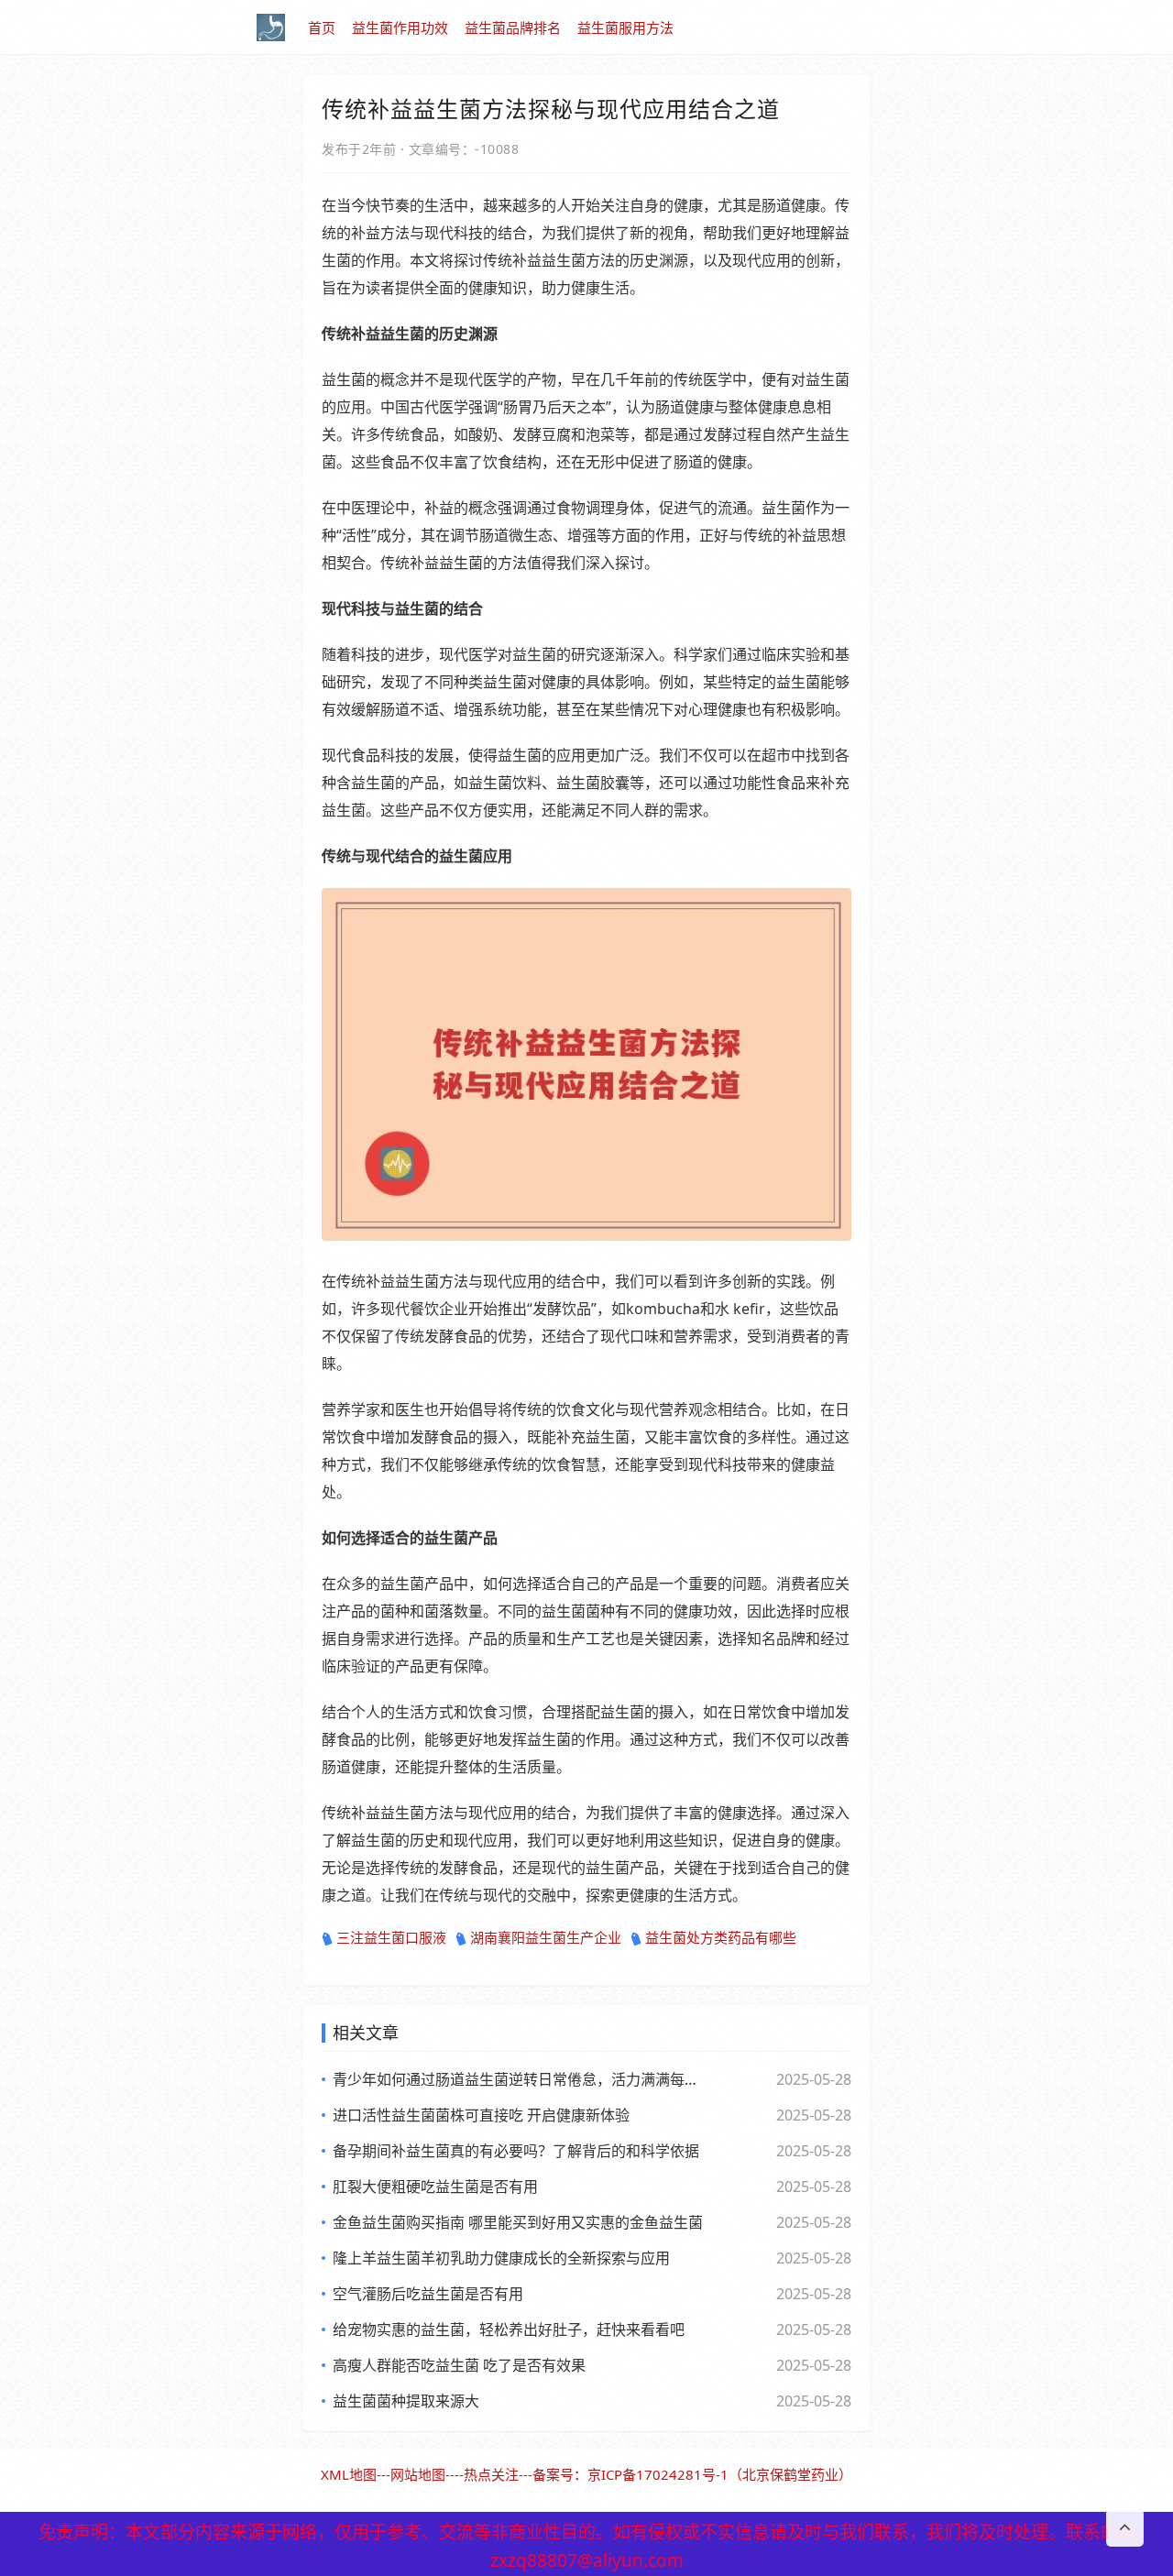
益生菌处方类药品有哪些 (721, 1937)
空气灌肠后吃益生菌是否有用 (428, 2294)
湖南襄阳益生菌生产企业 (546, 1937)
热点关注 (491, 2474)
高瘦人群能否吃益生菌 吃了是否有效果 (459, 2365)
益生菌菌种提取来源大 (406, 2401)
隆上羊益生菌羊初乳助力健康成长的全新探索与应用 (501, 2258)
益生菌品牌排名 (513, 27)
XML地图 (349, 2474)
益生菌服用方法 (625, 27)
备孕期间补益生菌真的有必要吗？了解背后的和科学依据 (516, 2151)
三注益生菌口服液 (391, 1937)
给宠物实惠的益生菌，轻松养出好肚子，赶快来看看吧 (509, 2329)
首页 (322, 27)
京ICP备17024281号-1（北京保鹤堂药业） (720, 2474)
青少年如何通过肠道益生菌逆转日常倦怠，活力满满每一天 (518, 2079)
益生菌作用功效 (400, 27)
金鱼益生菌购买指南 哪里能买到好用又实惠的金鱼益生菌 (518, 2222)
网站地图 (418, 2474)
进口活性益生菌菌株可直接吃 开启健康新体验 (481, 2115)
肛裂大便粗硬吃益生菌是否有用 (435, 2187)
